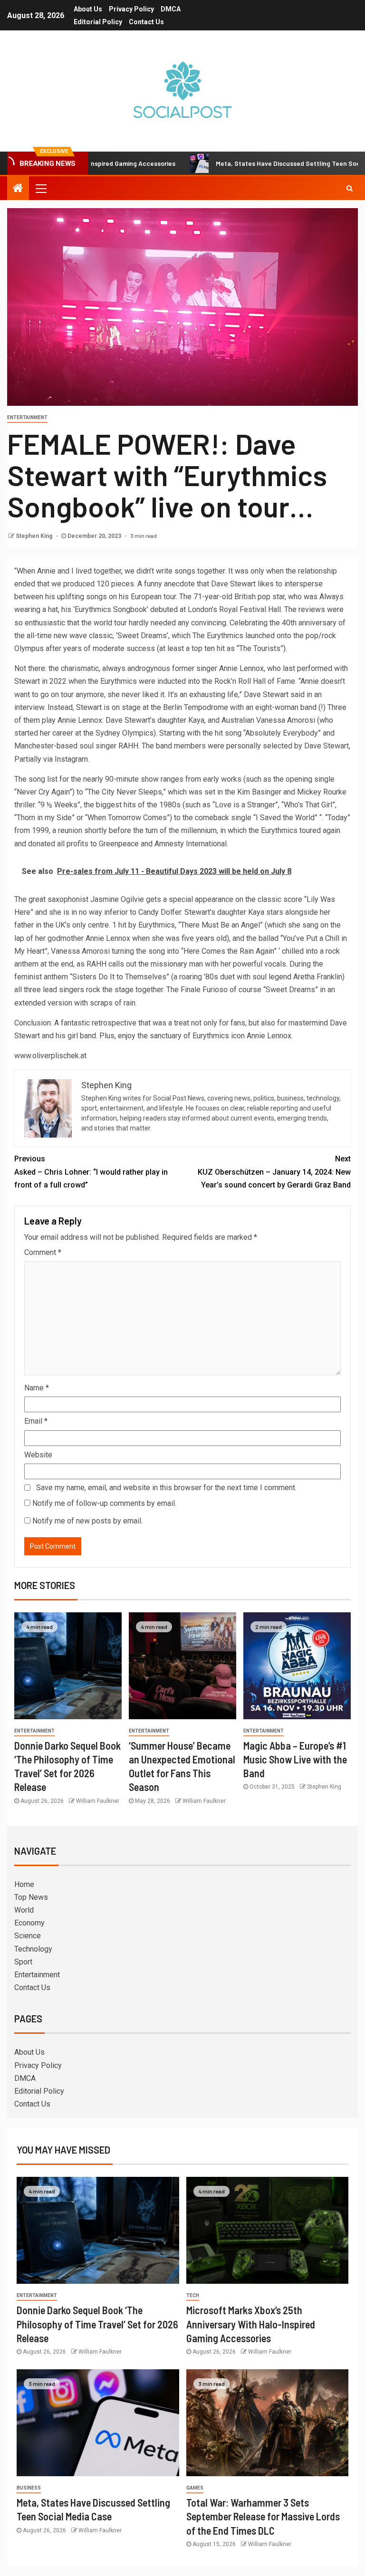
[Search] (350, 188)
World (24, 1910)
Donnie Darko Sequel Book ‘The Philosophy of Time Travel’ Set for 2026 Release (97, 2324)
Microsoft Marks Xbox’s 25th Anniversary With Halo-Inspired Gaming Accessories (251, 2324)
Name (37, 1388)
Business (29, 2488)
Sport (23, 1962)
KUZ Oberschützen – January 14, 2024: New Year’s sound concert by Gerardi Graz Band (274, 1172)
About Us (88, 9)
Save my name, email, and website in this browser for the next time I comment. (166, 1488)
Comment (43, 1252)
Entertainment (27, 417)
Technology (33, 1949)
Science (28, 1936)
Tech (193, 2295)
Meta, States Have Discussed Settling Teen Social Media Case (257, 163)
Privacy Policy (131, 9)
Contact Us (146, 22)
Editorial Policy (98, 22)
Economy (29, 1923)
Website (38, 1455)
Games (195, 2488)
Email (36, 1421)
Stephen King (35, 536)
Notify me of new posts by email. (87, 1521)
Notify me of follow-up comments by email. (104, 1503)
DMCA (171, 9)
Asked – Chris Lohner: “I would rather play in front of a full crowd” (91, 1172)
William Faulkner (98, 1801)
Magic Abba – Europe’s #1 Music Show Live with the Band (295, 1759)
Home (24, 1884)
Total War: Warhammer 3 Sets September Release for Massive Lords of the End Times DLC (263, 2516)
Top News (31, 1897)
